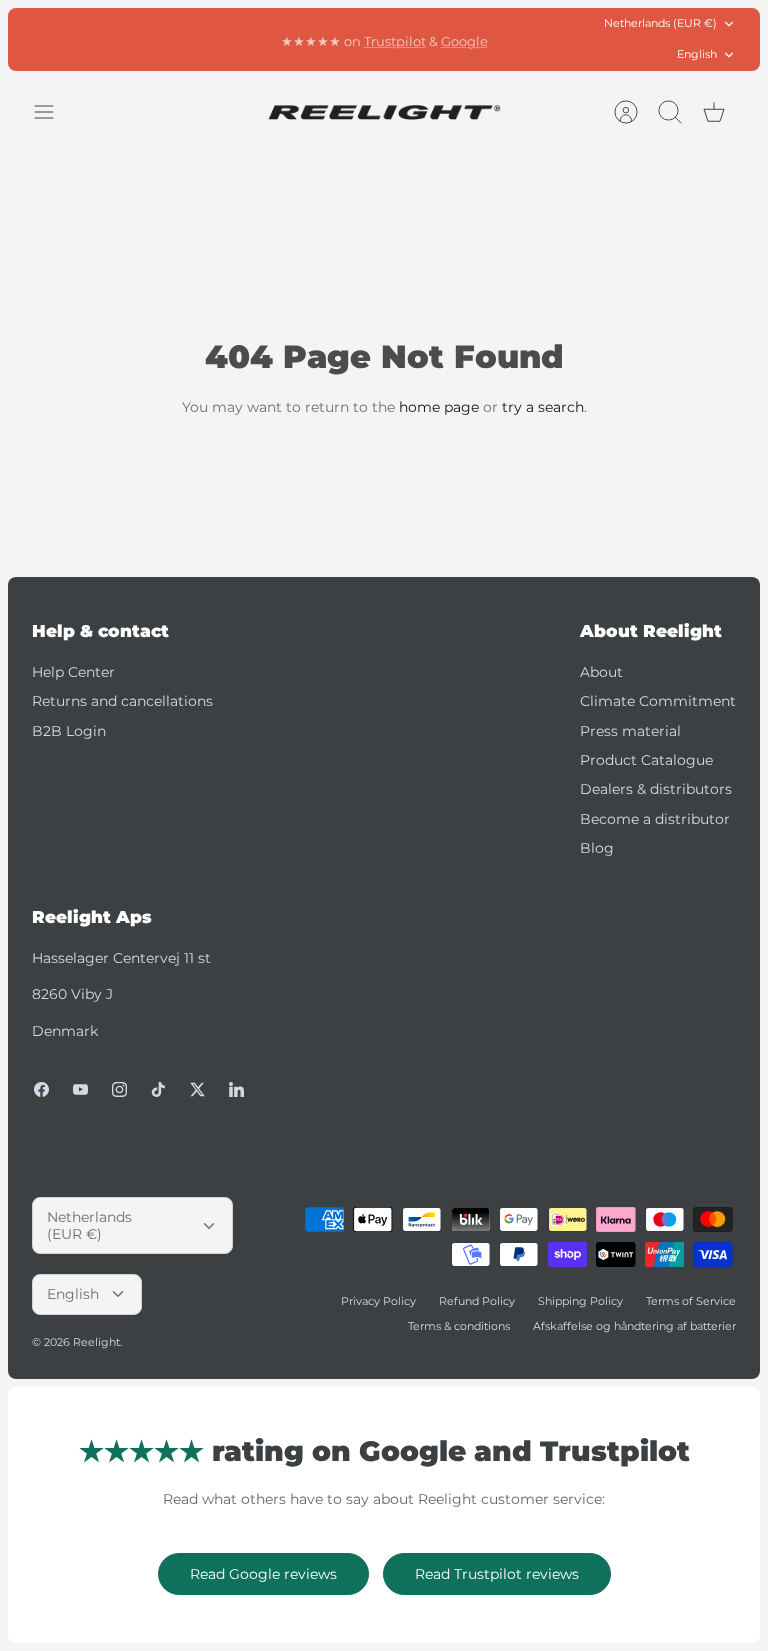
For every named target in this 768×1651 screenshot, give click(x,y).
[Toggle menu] (54, 112)
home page (439, 407)
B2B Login (69, 731)
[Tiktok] (158, 1089)
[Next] (545, 39)
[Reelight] (384, 112)
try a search (543, 407)
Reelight (96, 1342)
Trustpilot (395, 39)
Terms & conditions (459, 1326)
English (697, 54)
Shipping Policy (580, 1301)
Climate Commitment (658, 701)
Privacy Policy (378, 1301)
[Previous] (223, 39)
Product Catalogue (646, 760)
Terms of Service (691, 1301)
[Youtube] (80, 1089)
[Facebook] (41, 1089)
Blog (597, 848)
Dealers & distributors (656, 789)
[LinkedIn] (236, 1089)
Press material (630, 731)
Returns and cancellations (122, 701)
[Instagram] (119, 1089)
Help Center (73, 672)
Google (464, 39)
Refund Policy (477, 1301)
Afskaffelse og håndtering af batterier (634, 1326)
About (601, 672)
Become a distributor (655, 819)
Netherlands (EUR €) (660, 23)
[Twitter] (197, 1089)
